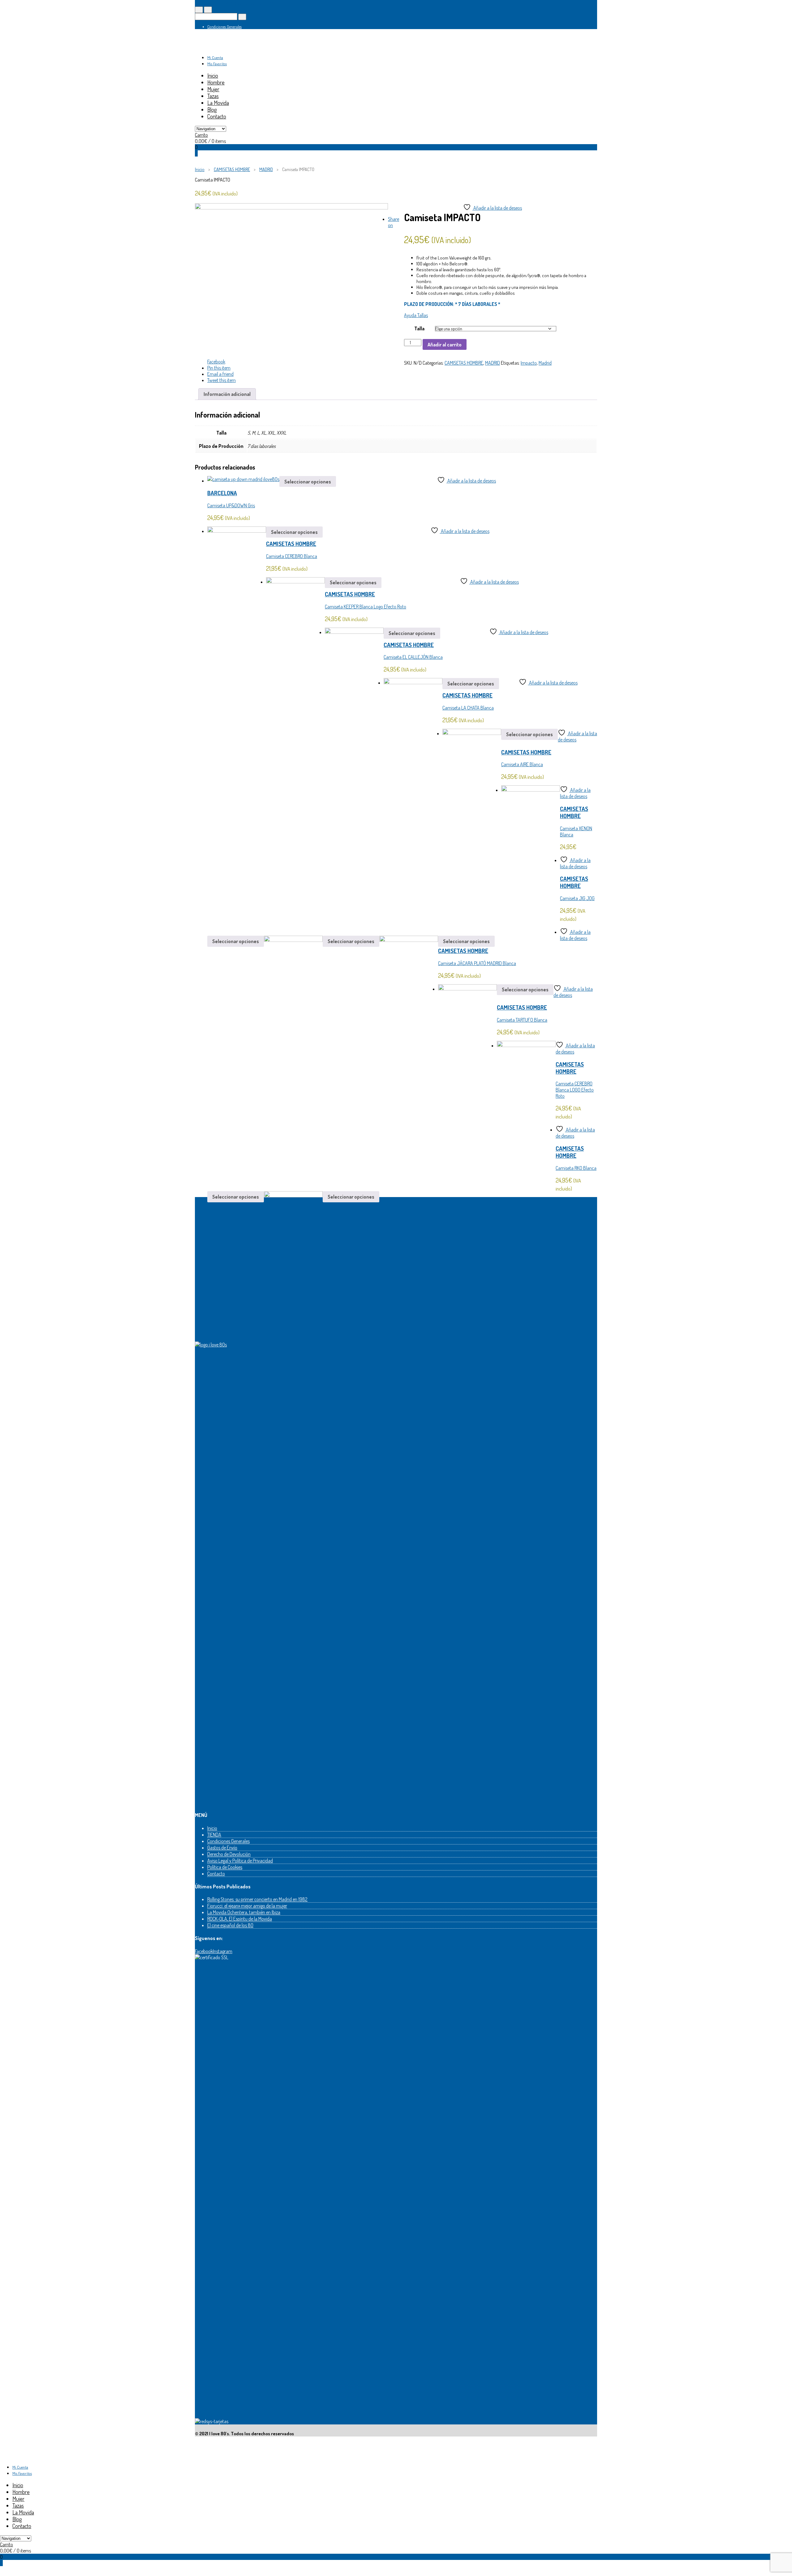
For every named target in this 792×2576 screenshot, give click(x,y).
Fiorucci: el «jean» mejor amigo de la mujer (247, 1906)
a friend (220, 374)
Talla (419, 328)
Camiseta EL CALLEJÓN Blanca (413, 657)
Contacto (217, 116)
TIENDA (214, 1835)
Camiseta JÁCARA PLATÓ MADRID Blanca (477, 963)
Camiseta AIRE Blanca (522, 764)
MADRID (266, 169)
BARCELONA (222, 493)
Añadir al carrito (445, 345)
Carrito (201, 135)
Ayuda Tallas (416, 315)
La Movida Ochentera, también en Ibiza (244, 1912)
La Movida (218, 103)
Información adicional (227, 394)
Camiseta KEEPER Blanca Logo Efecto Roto (366, 607)
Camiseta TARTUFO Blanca (522, 1020)
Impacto (529, 363)
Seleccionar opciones (308, 482)
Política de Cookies (225, 1867)
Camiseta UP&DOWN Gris (231, 505)
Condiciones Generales (224, 27)
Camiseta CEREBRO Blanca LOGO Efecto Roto (575, 1090)
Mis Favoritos (217, 64)
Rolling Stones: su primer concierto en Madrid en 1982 (257, 1899)
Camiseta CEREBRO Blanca (292, 556)
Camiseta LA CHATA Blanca (468, 708)
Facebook (204, 1951)
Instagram (223, 1951)
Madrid (545, 363)
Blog (212, 109)
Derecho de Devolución (229, 1854)
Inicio (213, 75)
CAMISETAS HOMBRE (232, 169)
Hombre (216, 82)
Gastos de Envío (222, 1848)
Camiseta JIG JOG (577, 898)
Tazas (213, 96)
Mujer (213, 89)
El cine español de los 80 (230, 1925)
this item (219, 368)
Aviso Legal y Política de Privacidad (240, 1861)
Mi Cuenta (215, 58)
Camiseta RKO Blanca (576, 1168)
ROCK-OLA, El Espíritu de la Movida (240, 1919)
